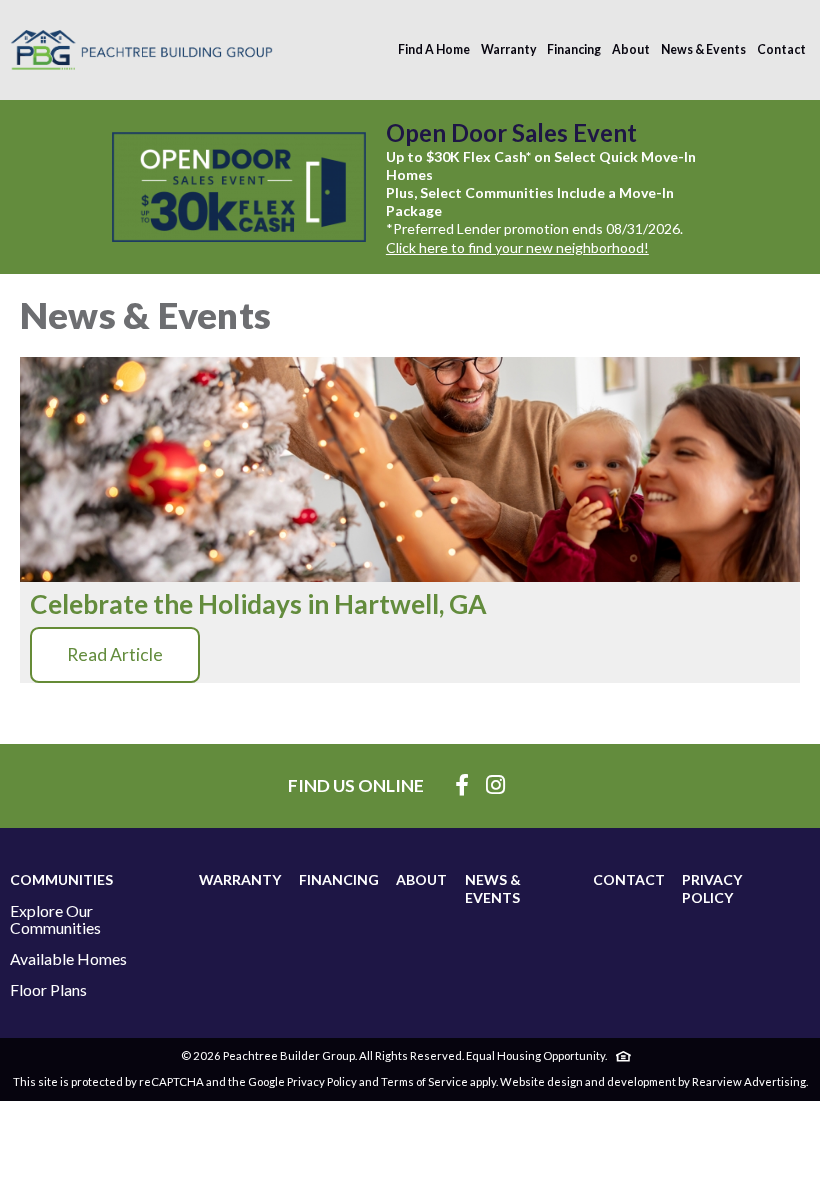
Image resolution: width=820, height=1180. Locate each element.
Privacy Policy (712, 888)
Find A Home (434, 49)
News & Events (703, 49)
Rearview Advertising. (750, 1081)
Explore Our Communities (55, 919)
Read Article (115, 654)
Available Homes (68, 959)
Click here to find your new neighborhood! (517, 247)
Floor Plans (48, 990)
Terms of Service (424, 1081)
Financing (574, 49)
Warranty (509, 49)
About (631, 49)
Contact (781, 49)
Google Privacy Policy (302, 1081)
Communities (61, 879)
